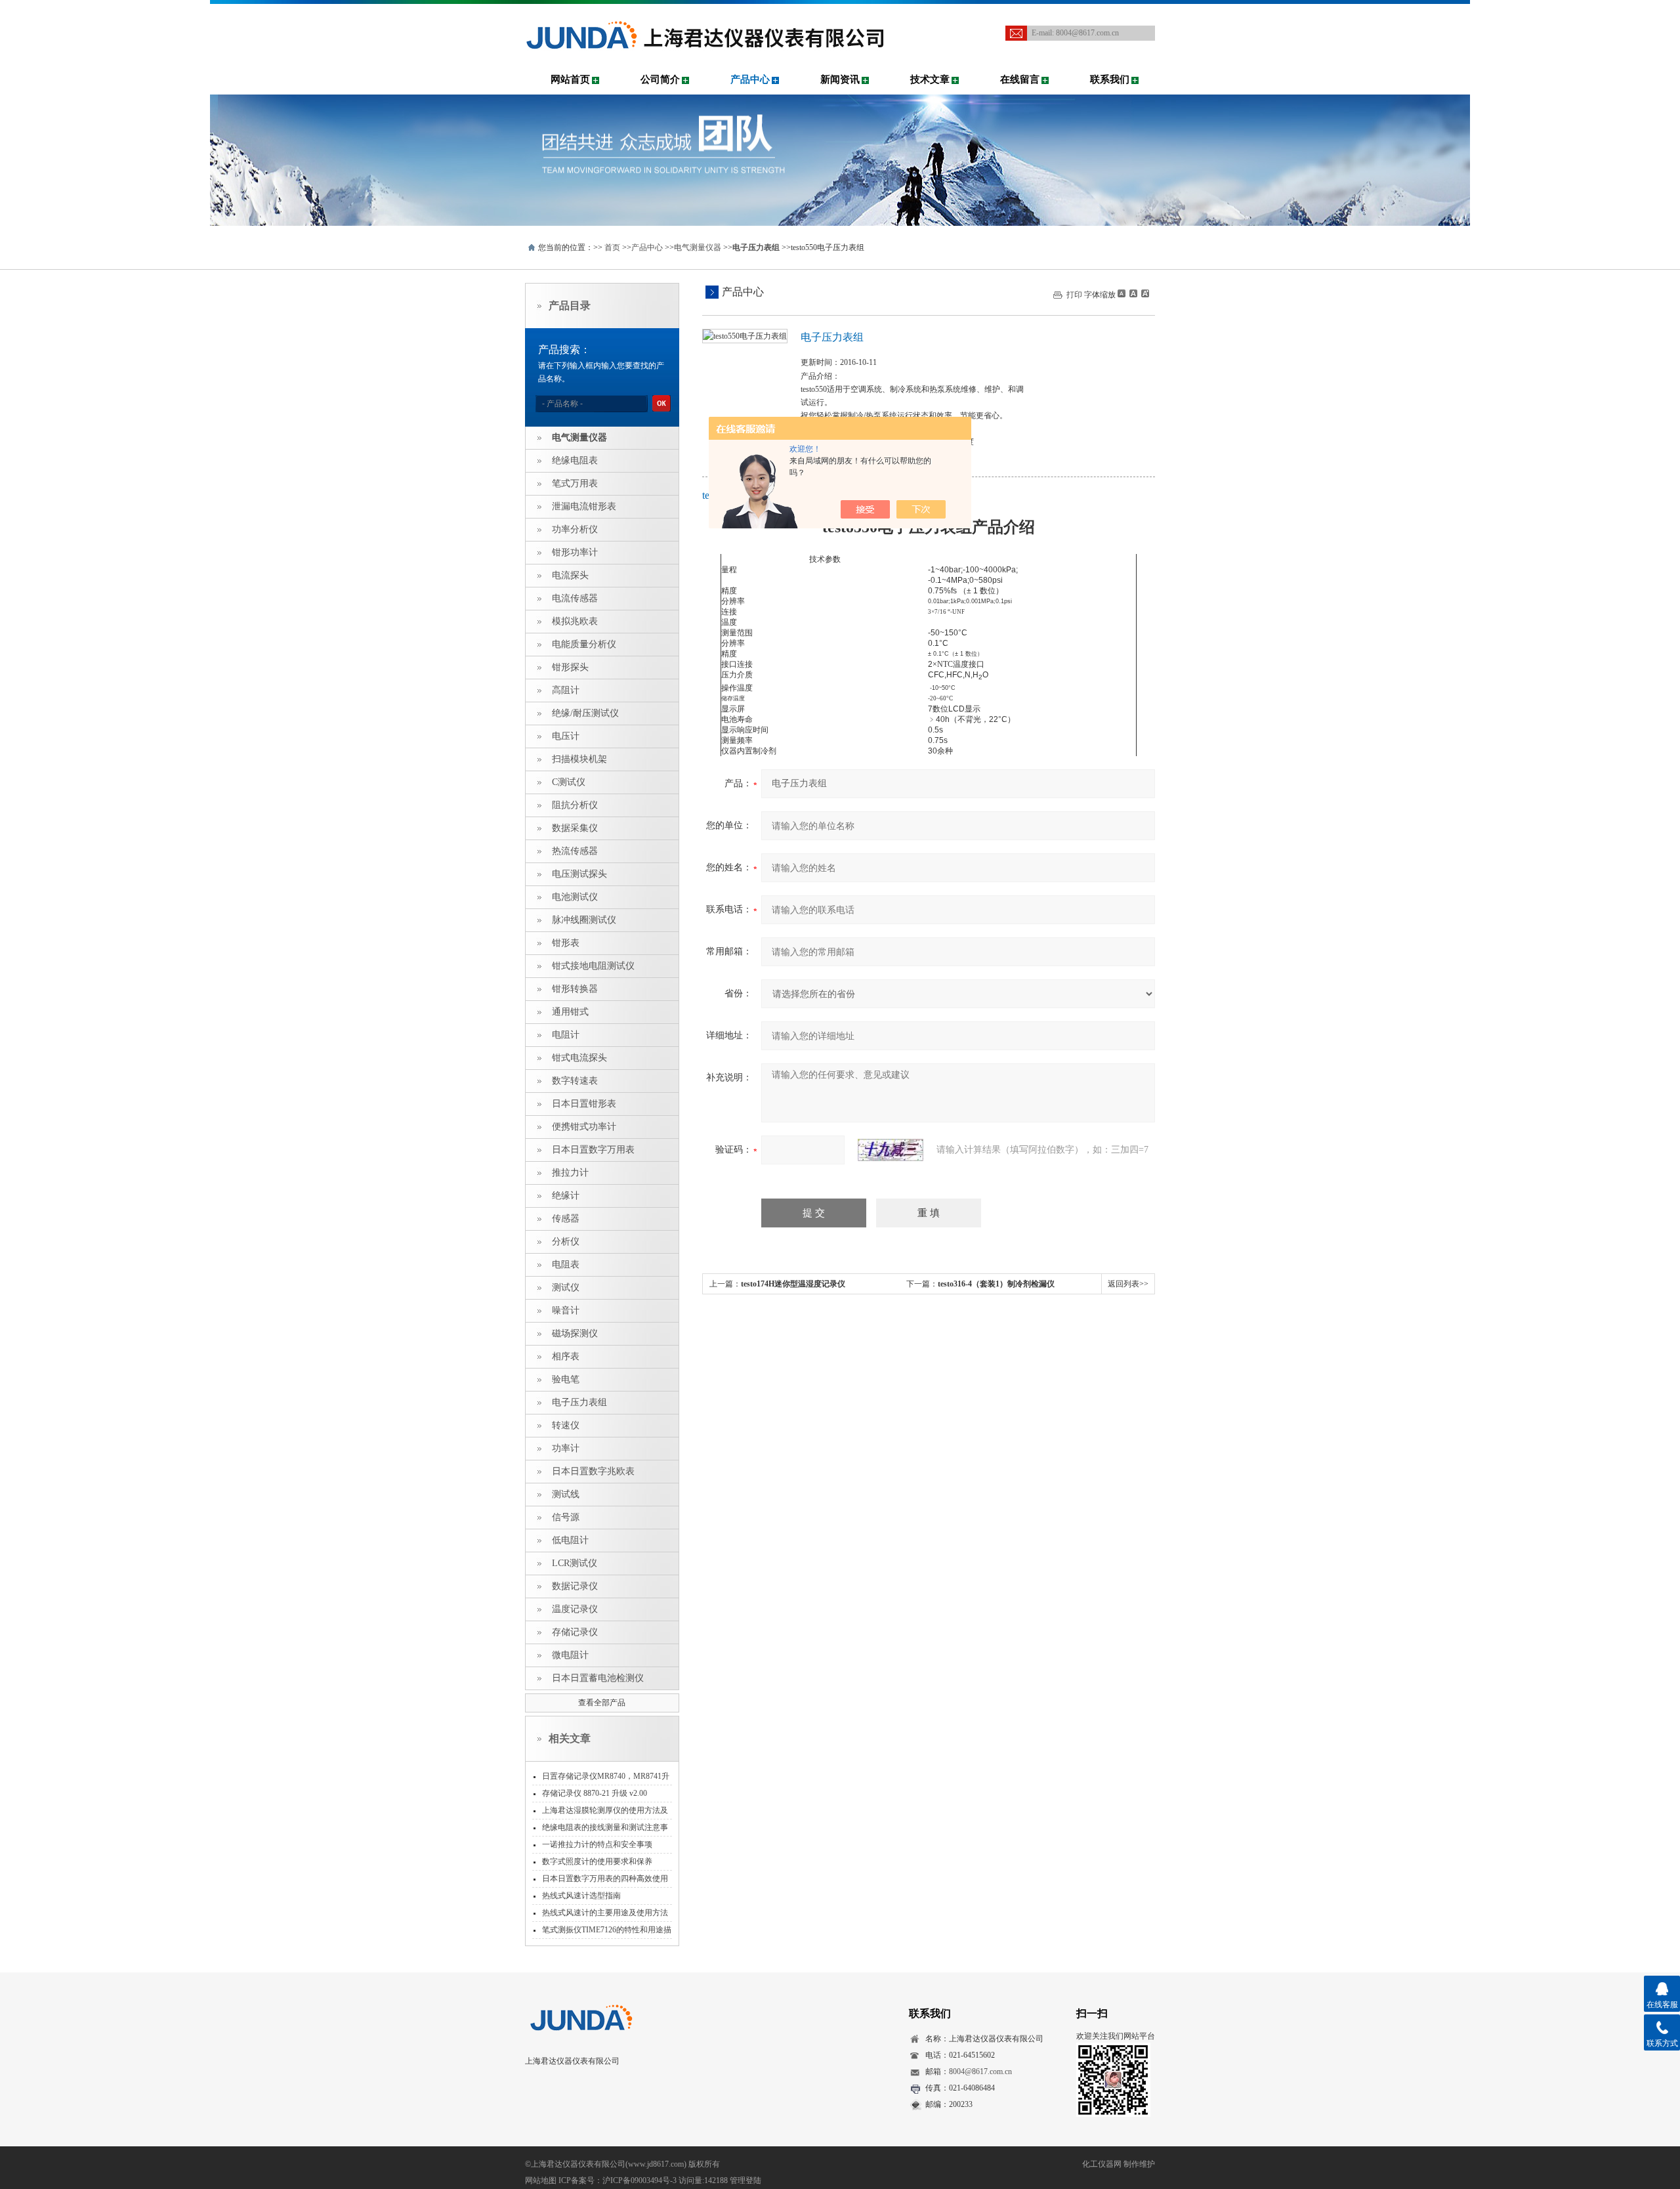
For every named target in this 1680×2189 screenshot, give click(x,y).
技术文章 (930, 79)
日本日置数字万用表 (593, 1150)
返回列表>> (1128, 1284)
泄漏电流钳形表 (584, 506)
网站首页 (570, 79)
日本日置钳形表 (584, 1104)
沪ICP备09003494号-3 (640, 2180)
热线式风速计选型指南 (581, 1896)
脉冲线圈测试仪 (584, 920)
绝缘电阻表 (575, 460)
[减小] (1122, 293)
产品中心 (750, 79)
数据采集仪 (575, 828)
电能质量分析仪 (584, 644)
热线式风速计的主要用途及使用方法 (605, 1913)
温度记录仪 (575, 1609)
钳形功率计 (575, 552)
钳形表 (566, 943)
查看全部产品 (602, 1703)
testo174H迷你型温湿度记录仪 (793, 1284)
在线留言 (1020, 79)
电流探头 (570, 575)
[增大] (1144, 293)
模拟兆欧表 (575, 621)
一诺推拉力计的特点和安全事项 (597, 1844)
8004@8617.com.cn (1087, 33)
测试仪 (566, 1287)
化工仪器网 (1102, 2164)
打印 (1074, 295)
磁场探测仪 (575, 1333)
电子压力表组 (579, 1402)
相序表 (566, 1356)
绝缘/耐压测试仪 (585, 713)
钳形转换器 (575, 989)
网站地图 (541, 2180)
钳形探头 (570, 667)
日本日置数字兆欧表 (593, 1471)
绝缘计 (566, 1196)
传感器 (566, 1219)
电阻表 (566, 1265)
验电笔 (566, 1379)
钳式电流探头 (579, 1058)
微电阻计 (570, 1655)
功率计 (566, 1448)
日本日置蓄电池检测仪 (598, 1678)
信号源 (566, 1517)
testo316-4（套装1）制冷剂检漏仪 (996, 1284)
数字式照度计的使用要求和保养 (597, 1861)
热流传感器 (575, 851)
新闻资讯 (840, 79)
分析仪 (566, 1242)
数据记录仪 (575, 1586)
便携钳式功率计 (584, 1127)
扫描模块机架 (579, 759)
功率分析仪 (575, 529)
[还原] (1133, 293)
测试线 (566, 1494)
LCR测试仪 (575, 1563)
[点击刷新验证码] (891, 1150)
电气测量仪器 (698, 247)
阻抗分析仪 (575, 805)
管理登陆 (745, 2180)
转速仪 (566, 1425)
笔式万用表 (575, 483)
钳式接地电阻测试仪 (593, 966)
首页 (612, 247)
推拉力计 (570, 1173)
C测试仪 (569, 782)
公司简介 (660, 79)
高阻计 (566, 690)
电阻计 (566, 1035)
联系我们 (1110, 79)
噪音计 (566, 1310)
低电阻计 (570, 1540)
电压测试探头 (579, 874)
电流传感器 (575, 598)
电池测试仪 (575, 897)
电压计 (566, 736)
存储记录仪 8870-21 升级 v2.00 (595, 1793)
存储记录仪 (575, 1632)
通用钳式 (570, 1012)
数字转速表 (575, 1081)
